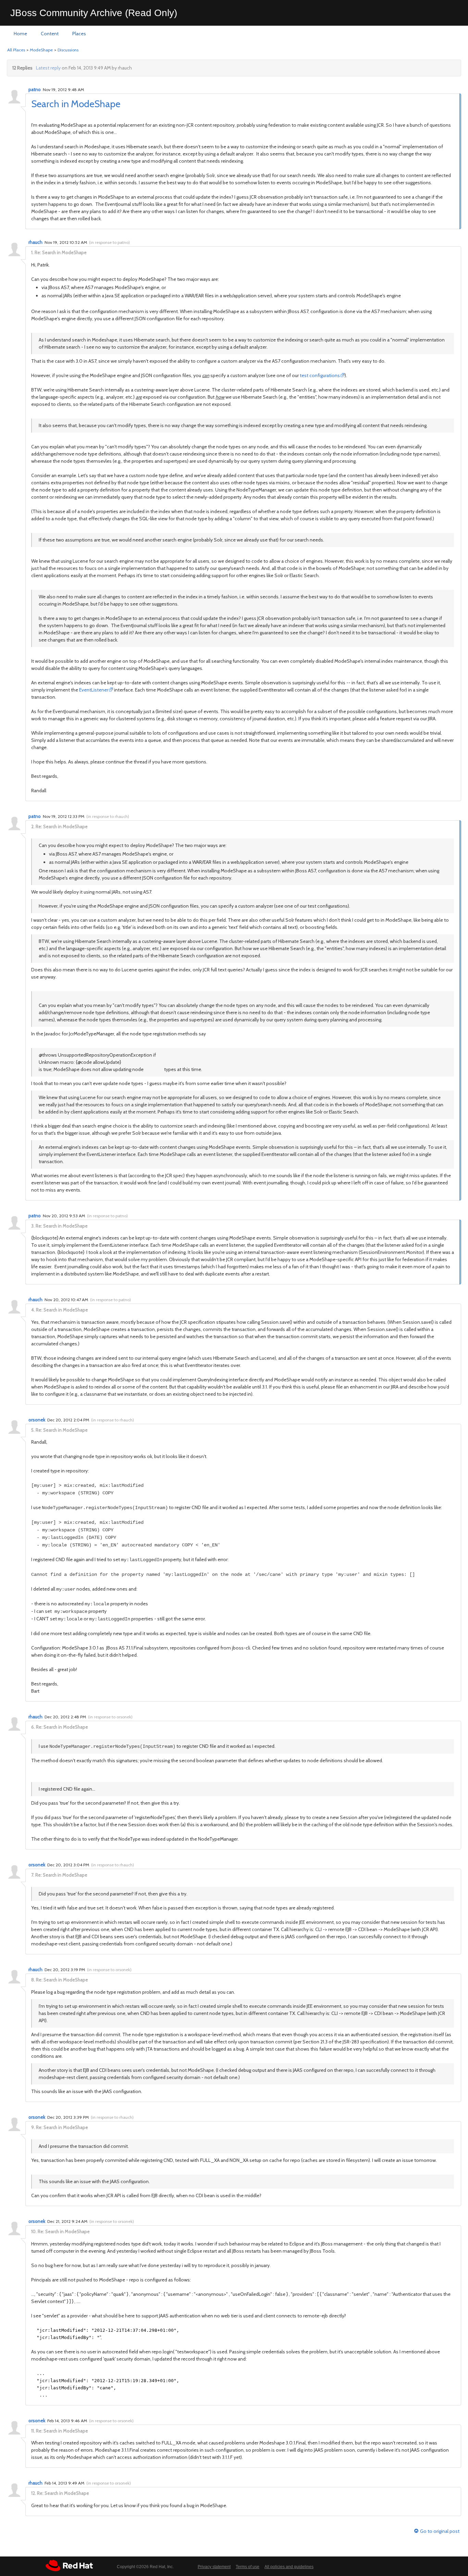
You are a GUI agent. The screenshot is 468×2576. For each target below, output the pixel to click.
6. (33, 1727)
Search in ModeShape (76, 104)
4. (33, 1310)
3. (33, 1226)
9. (33, 2127)
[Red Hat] (69, 2566)
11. (33, 2431)
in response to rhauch (108, 816)
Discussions (68, 50)
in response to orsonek (110, 1717)
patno (35, 89)
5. (33, 1430)
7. (33, 1875)
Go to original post (440, 2531)
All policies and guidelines (289, 2567)
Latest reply (48, 68)
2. (33, 826)
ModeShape (41, 50)
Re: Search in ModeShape (61, 252)
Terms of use (248, 2567)
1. (32, 252)
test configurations (320, 375)
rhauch (35, 242)
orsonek (37, 1420)
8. (33, 1980)
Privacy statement (214, 2567)
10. (34, 2231)
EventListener (94, 690)
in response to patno (109, 242)
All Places (16, 50)
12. (34, 2493)
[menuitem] (20, 34)
